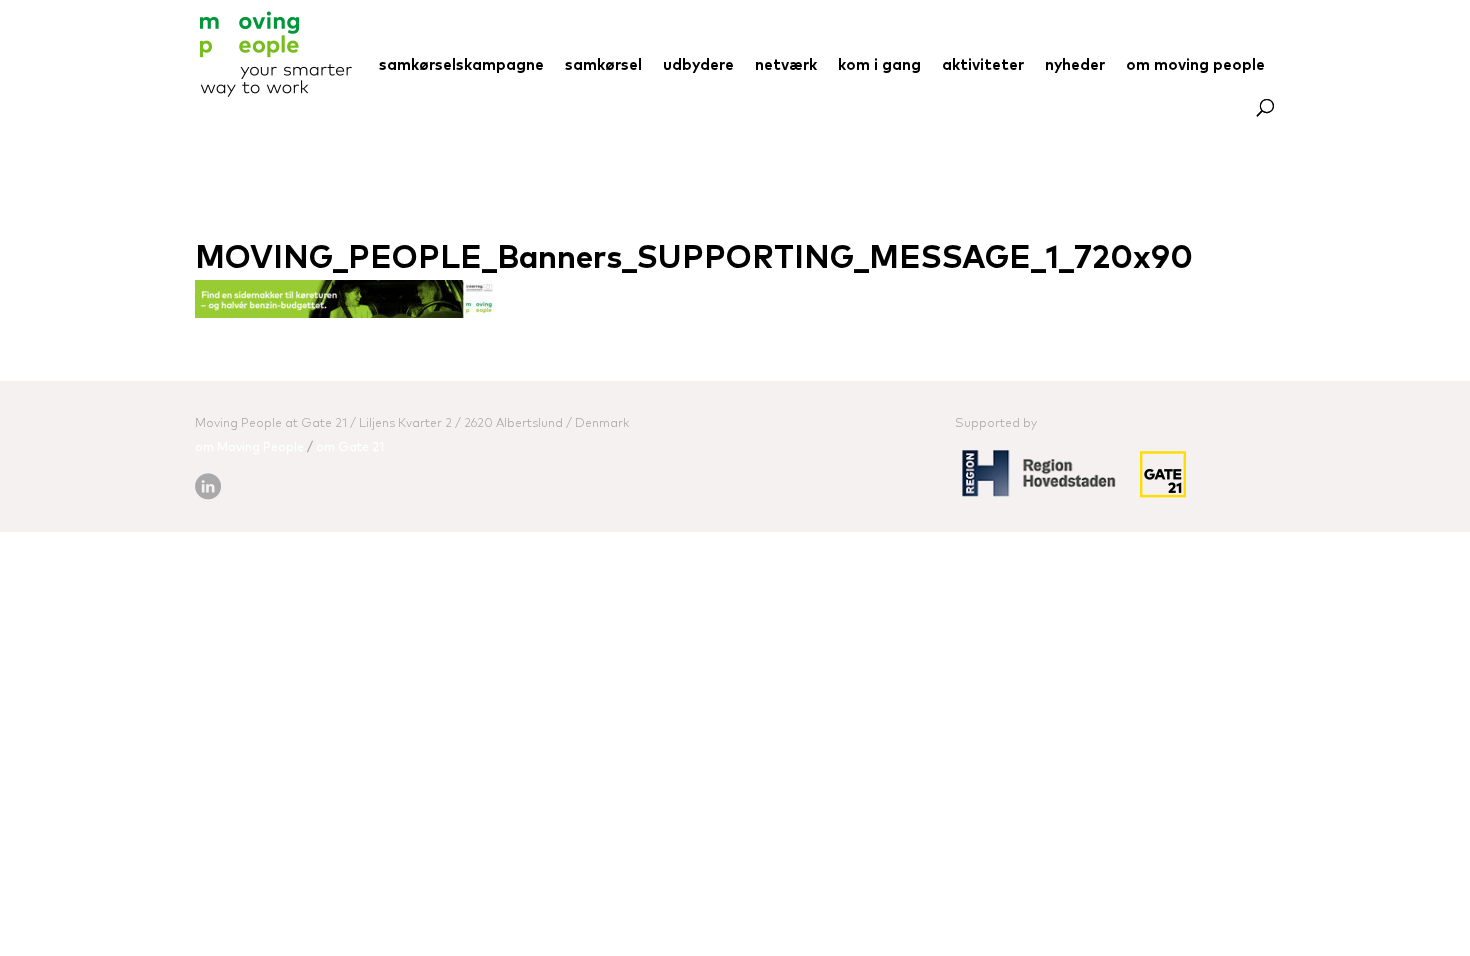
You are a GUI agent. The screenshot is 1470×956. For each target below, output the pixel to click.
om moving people (1195, 66)
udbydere (698, 66)
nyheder (1075, 66)
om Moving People (249, 448)
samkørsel (603, 66)
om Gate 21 (350, 448)
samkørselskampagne (461, 66)
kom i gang (879, 66)
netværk (786, 66)
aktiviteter (983, 66)
